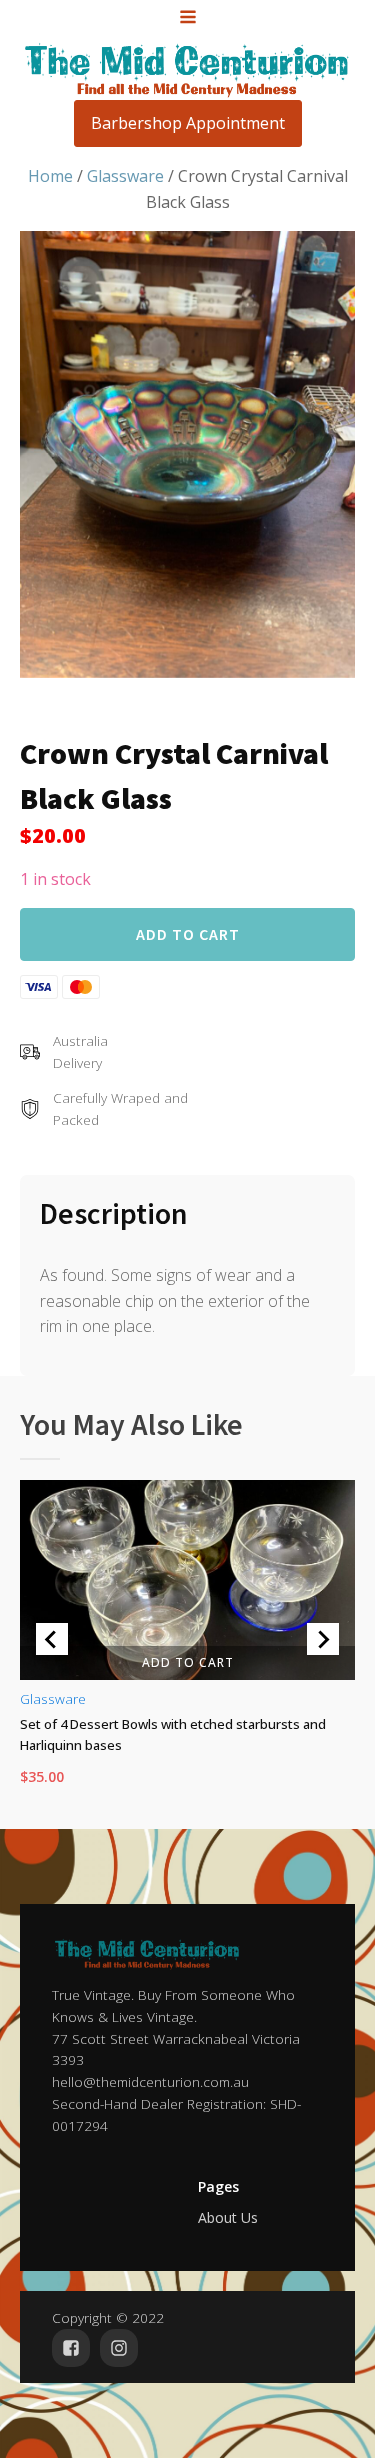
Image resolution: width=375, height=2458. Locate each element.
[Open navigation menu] (188, 19)
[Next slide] (323, 1639)
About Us (228, 2217)
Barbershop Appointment (188, 123)
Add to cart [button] (188, 1661)
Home (50, 176)
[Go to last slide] (52, 1639)
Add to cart (188, 934)
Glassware (125, 176)
